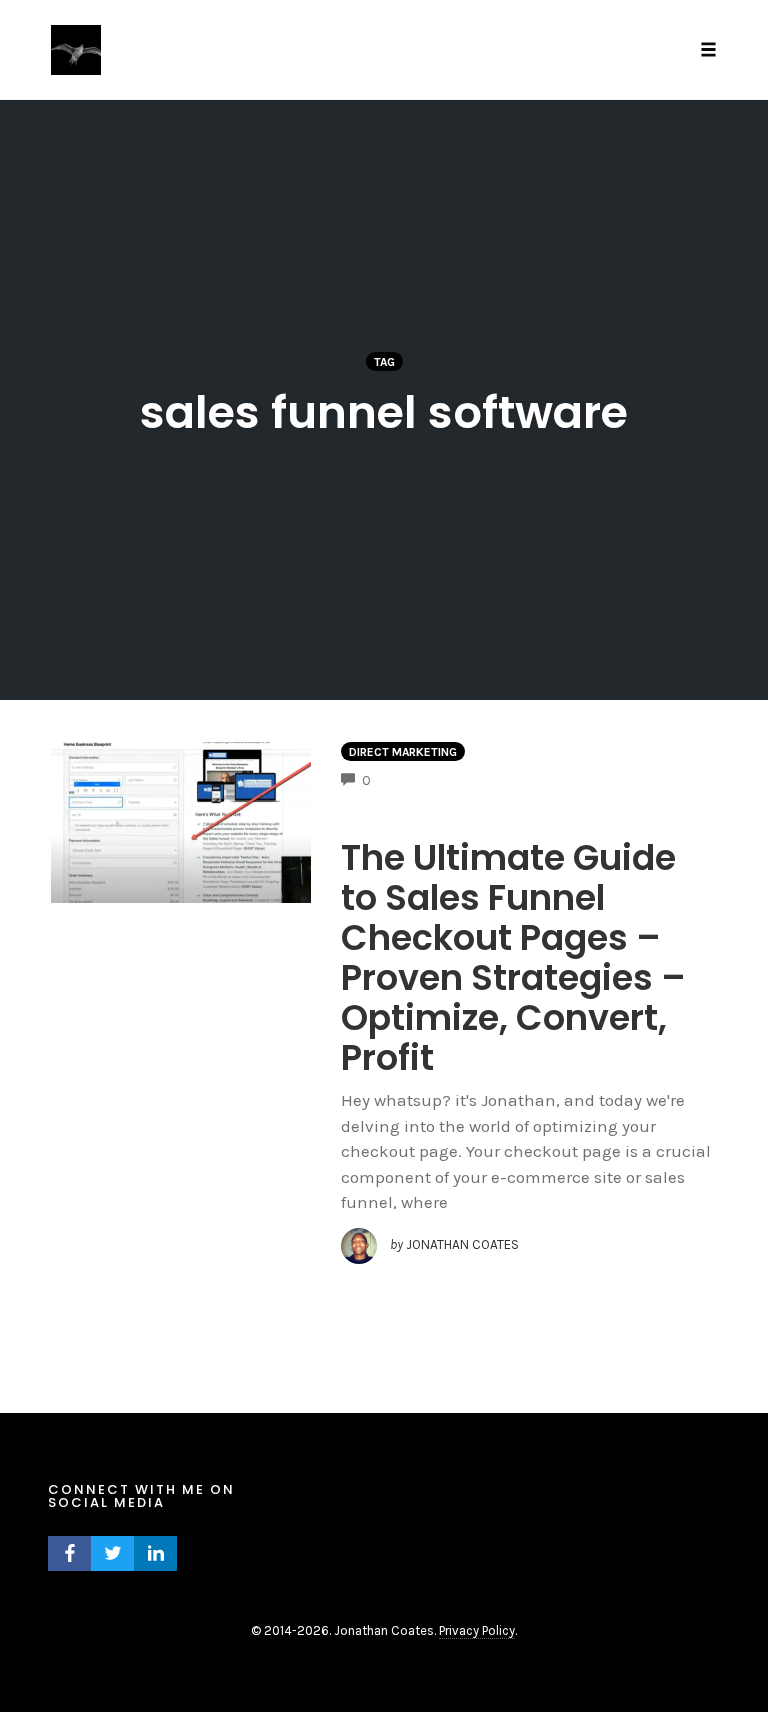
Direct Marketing (403, 752)
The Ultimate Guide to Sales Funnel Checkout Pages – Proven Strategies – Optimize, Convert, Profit (513, 957)
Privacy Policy (477, 1630)
